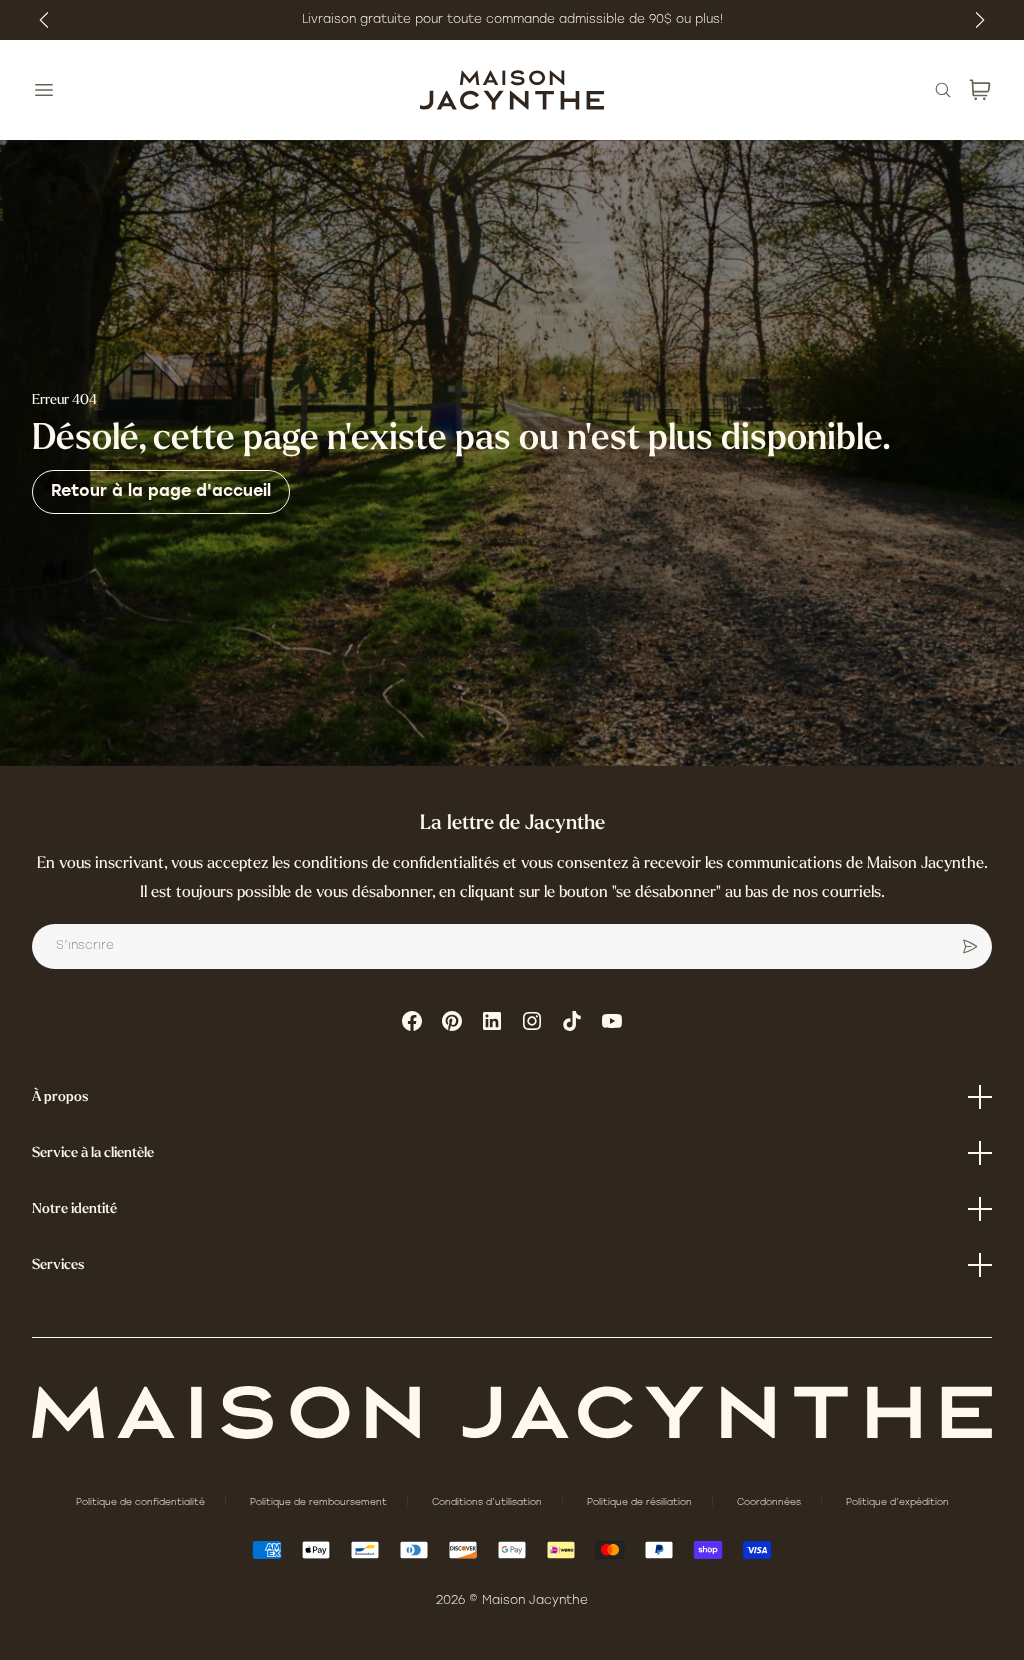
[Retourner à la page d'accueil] (512, 1412)
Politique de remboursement (320, 1502)
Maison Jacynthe (535, 1601)
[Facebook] (412, 1021)
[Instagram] (532, 1021)
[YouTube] (612, 1021)
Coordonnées (770, 1502)
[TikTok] (572, 1021)
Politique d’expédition (897, 1502)
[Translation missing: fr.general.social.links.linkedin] (492, 1021)
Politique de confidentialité (142, 1502)
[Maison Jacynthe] (512, 90)
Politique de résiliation (641, 1502)
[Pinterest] (452, 1021)
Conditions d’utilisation (488, 1502)
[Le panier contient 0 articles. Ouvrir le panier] (980, 90)
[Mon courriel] (970, 947)
